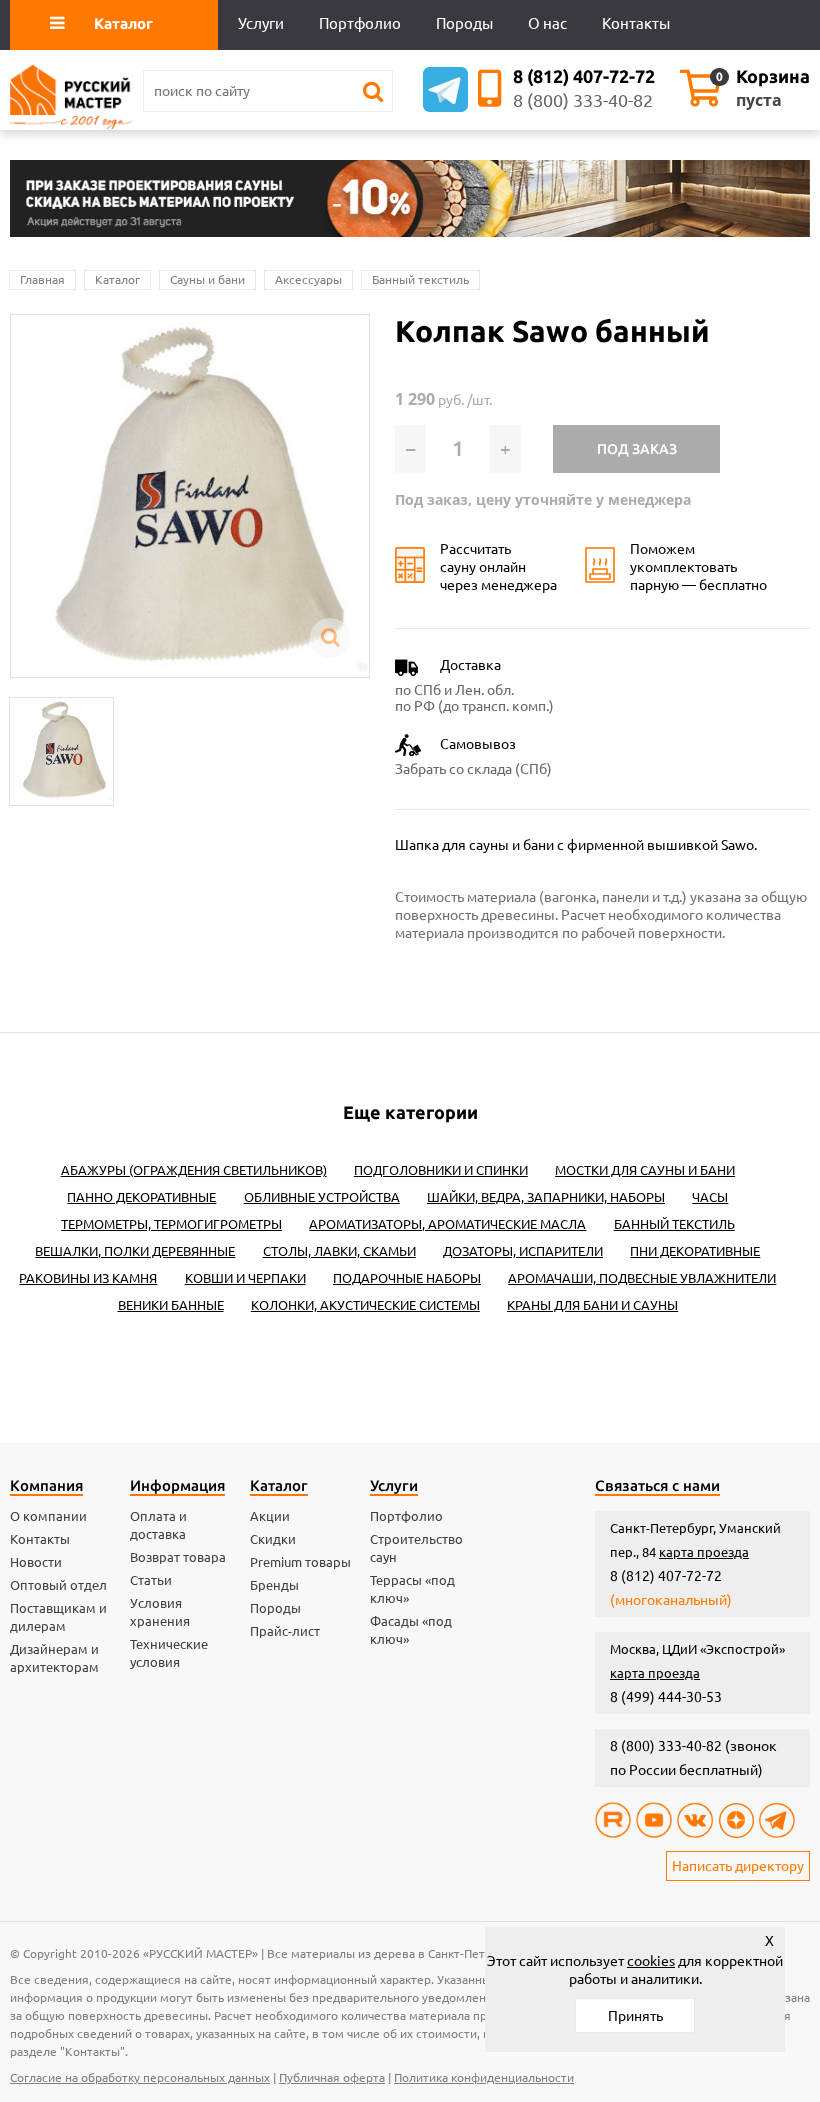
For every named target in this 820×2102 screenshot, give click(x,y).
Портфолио (406, 1516)
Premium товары (300, 1562)
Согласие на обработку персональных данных (140, 2077)
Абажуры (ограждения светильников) (194, 1170)
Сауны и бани (207, 279)
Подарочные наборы (407, 1278)
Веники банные (171, 1305)
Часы (710, 1197)
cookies (651, 1961)
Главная (42, 279)
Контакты (40, 1539)
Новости (36, 1562)
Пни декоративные (695, 1251)
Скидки (273, 1539)
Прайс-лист (285, 1631)
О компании (48, 1516)
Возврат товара (178, 1557)
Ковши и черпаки (245, 1278)
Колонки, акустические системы (365, 1305)
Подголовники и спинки (441, 1170)
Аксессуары (308, 279)
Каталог (117, 279)
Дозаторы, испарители (523, 1251)
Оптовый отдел (58, 1585)
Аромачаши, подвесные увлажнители (642, 1278)
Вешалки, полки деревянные (135, 1251)
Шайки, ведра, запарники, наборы (546, 1197)
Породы (275, 1608)
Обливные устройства (322, 1197)
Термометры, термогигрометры (171, 1224)
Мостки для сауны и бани (645, 1170)
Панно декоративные (141, 1197)
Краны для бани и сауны (592, 1305)
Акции (270, 1516)
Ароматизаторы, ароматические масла (447, 1224)
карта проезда (704, 1552)
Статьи (151, 1580)
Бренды (274, 1585)
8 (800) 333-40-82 (583, 100)
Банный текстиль (420, 279)
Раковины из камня (88, 1278)
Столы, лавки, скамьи (339, 1251)
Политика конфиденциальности (484, 2077)
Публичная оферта (332, 2077)
